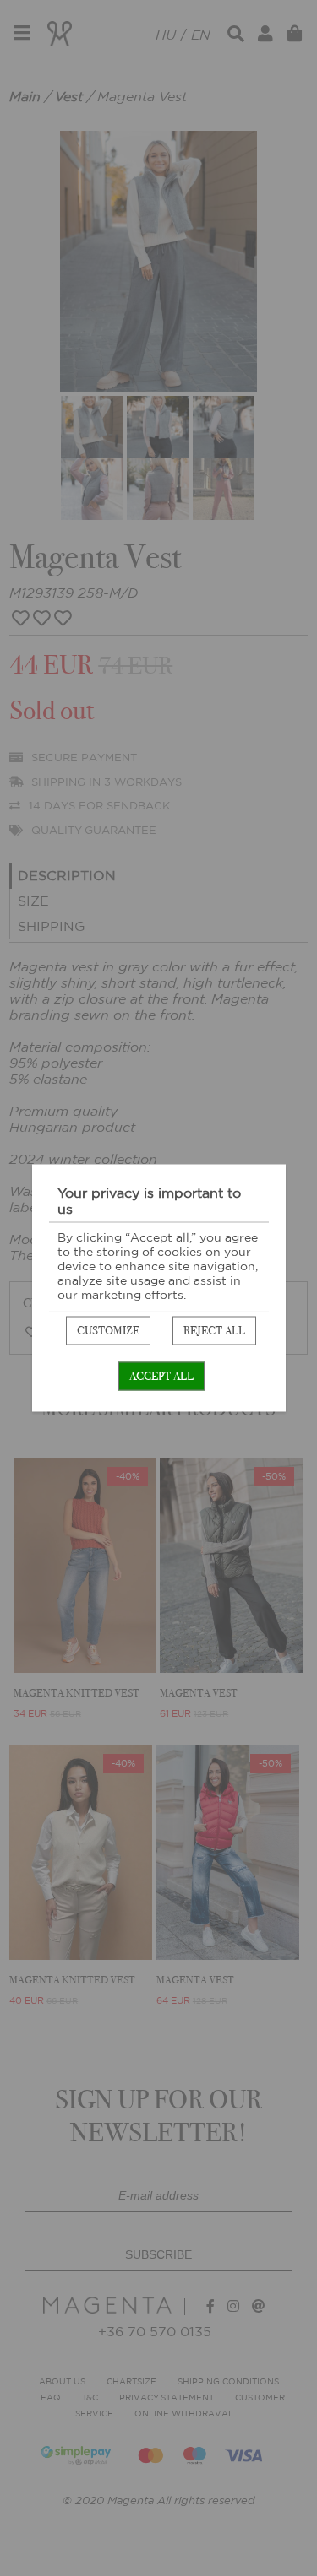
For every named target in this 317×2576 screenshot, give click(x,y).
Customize (108, 1331)
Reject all (214, 1331)
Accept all (161, 1376)
